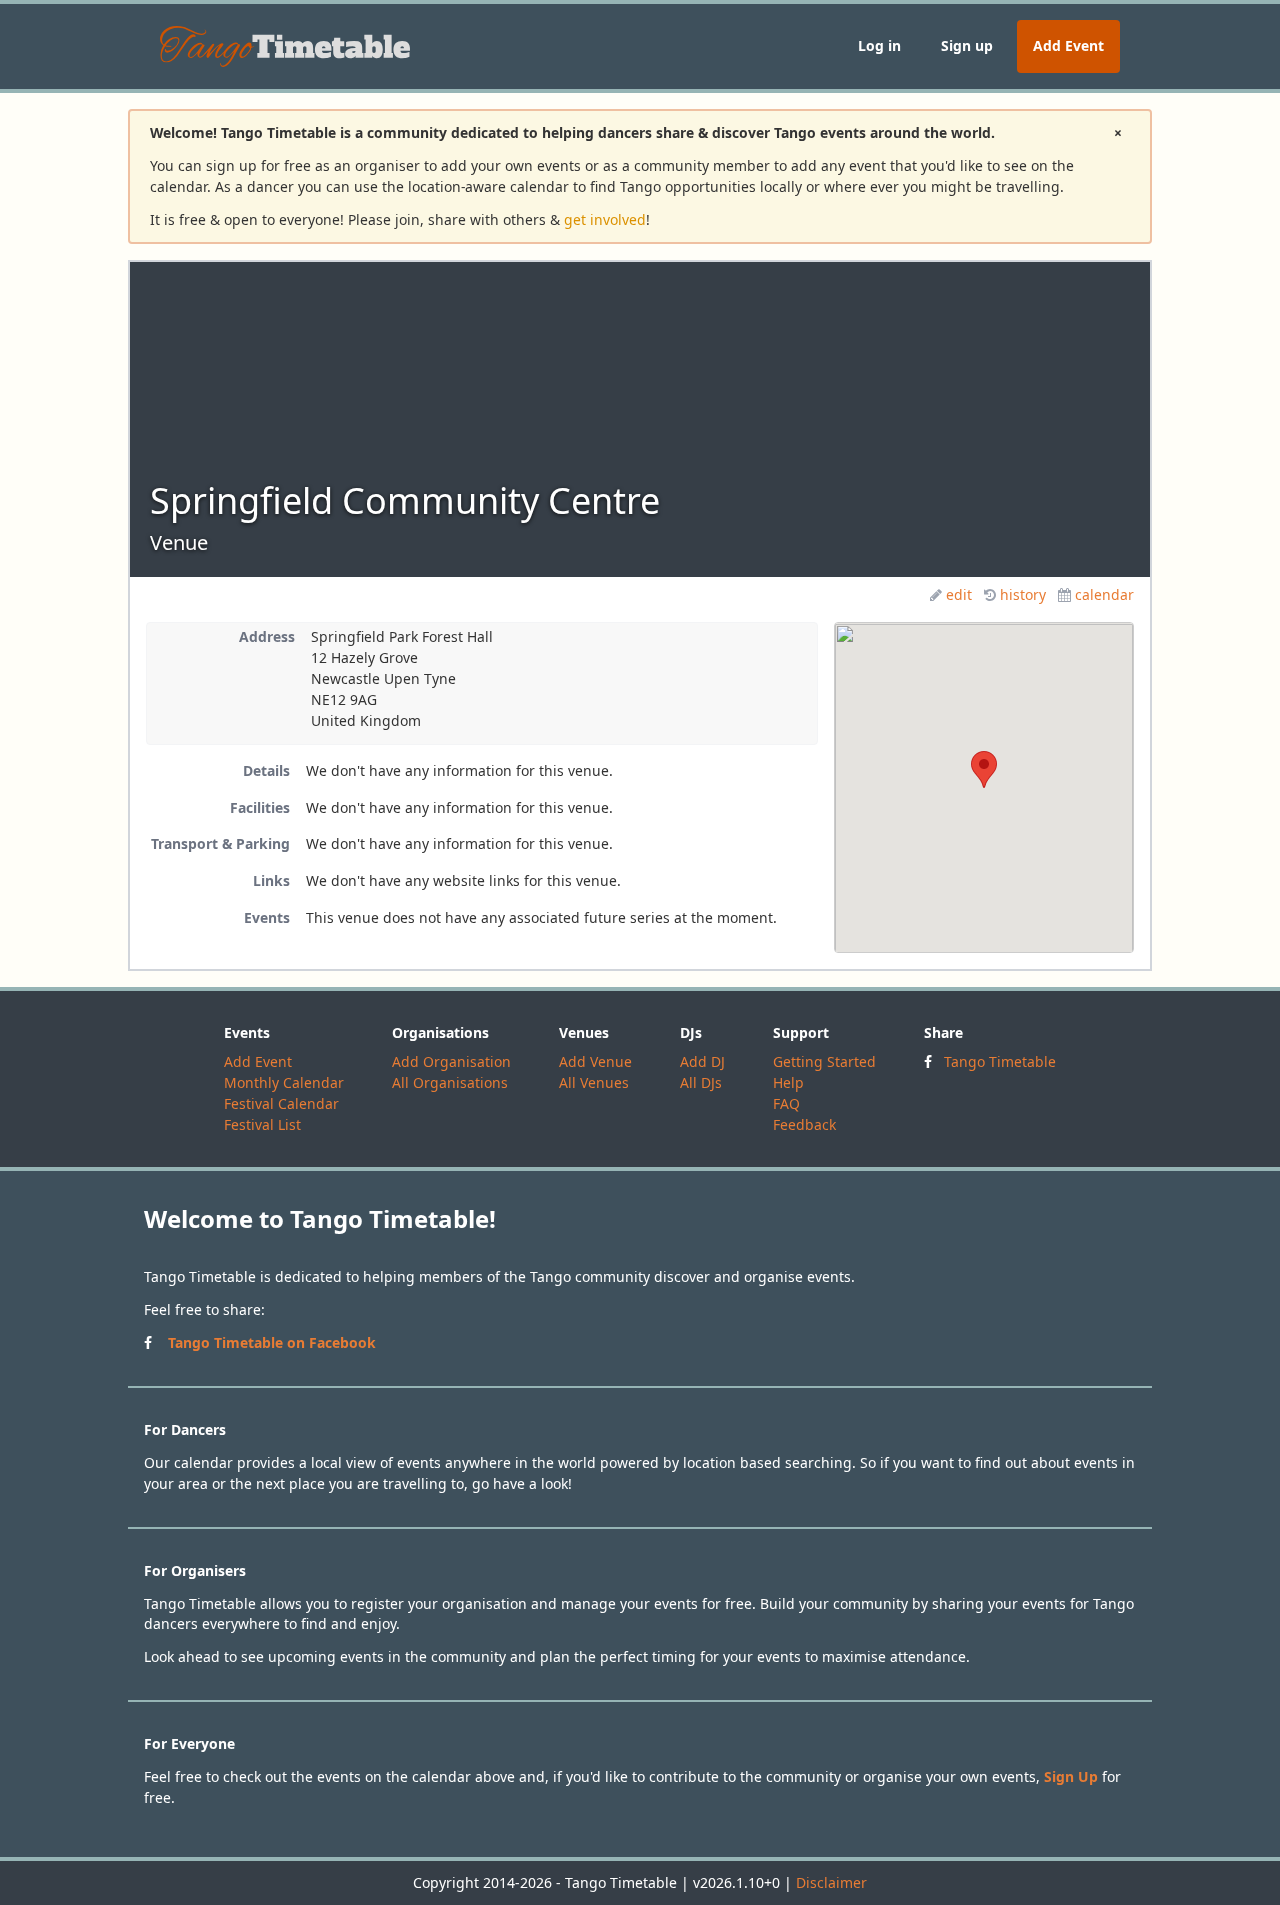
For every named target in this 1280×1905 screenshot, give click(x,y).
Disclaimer (831, 1882)
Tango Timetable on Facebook (272, 1342)
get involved (605, 219)
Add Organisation (451, 1061)
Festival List (262, 1124)
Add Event (1068, 45)
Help (788, 1082)
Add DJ (702, 1061)
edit (959, 594)
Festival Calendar (281, 1103)
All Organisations (450, 1082)
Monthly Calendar (284, 1082)
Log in (879, 45)
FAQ (786, 1103)
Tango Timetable (1000, 1061)
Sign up (967, 45)
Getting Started (824, 1061)
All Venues (594, 1082)
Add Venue (595, 1061)
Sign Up (1071, 1776)
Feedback (804, 1124)
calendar (1104, 594)
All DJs (701, 1082)
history (1023, 594)
